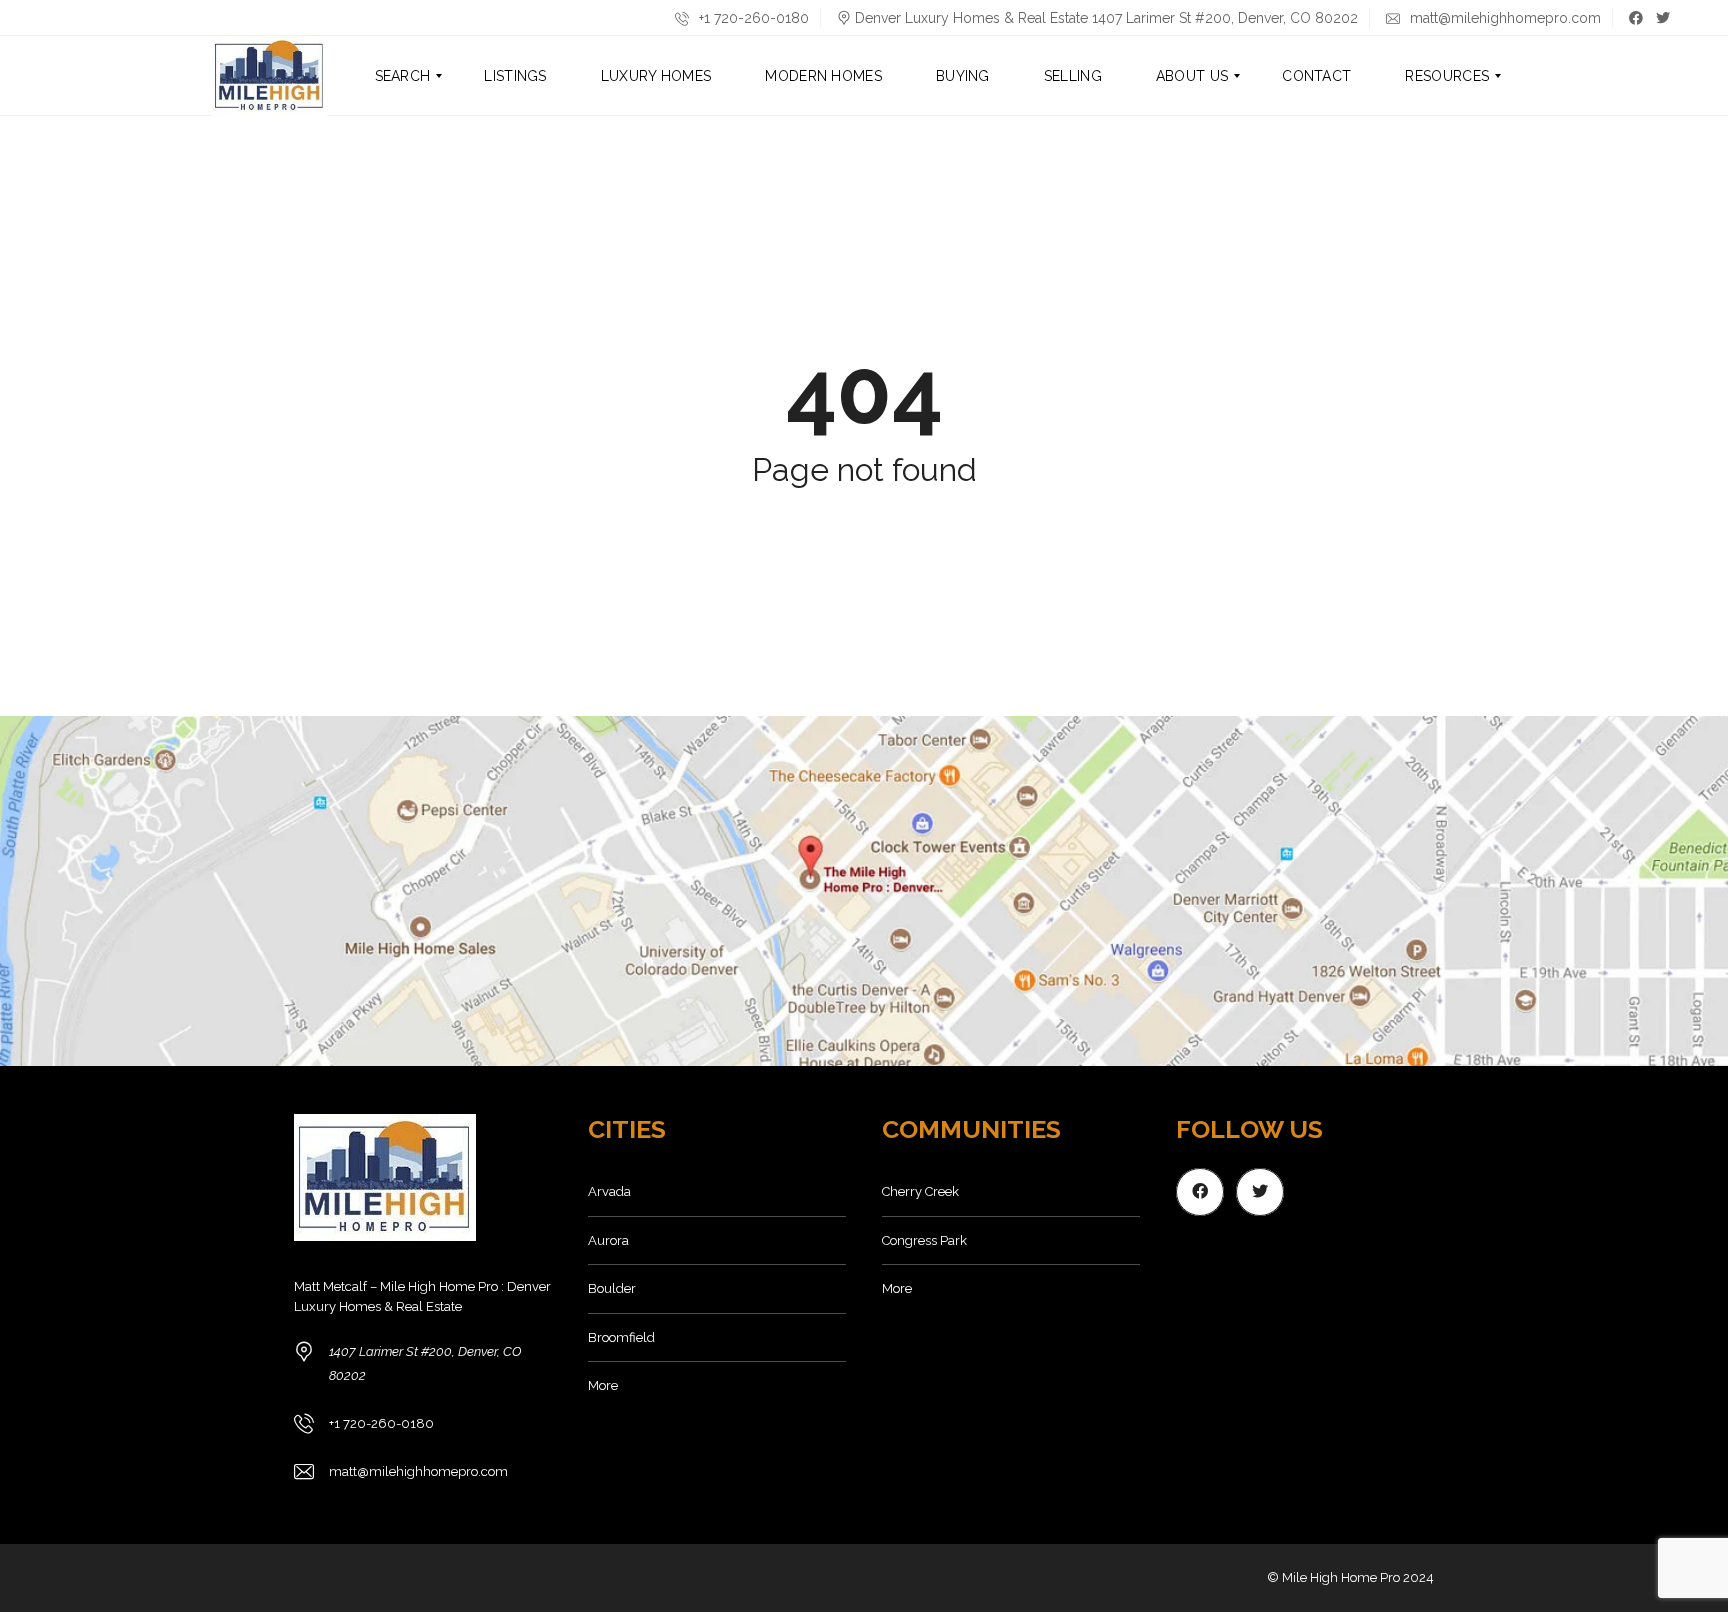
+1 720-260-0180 (752, 18)
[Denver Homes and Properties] (269, 76)
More (603, 1385)
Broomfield (621, 1337)
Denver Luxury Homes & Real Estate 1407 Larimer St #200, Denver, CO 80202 (1106, 18)
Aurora (608, 1240)
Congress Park (924, 1240)
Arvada (609, 1191)
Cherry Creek (920, 1191)
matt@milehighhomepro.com (1503, 18)
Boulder (612, 1288)
